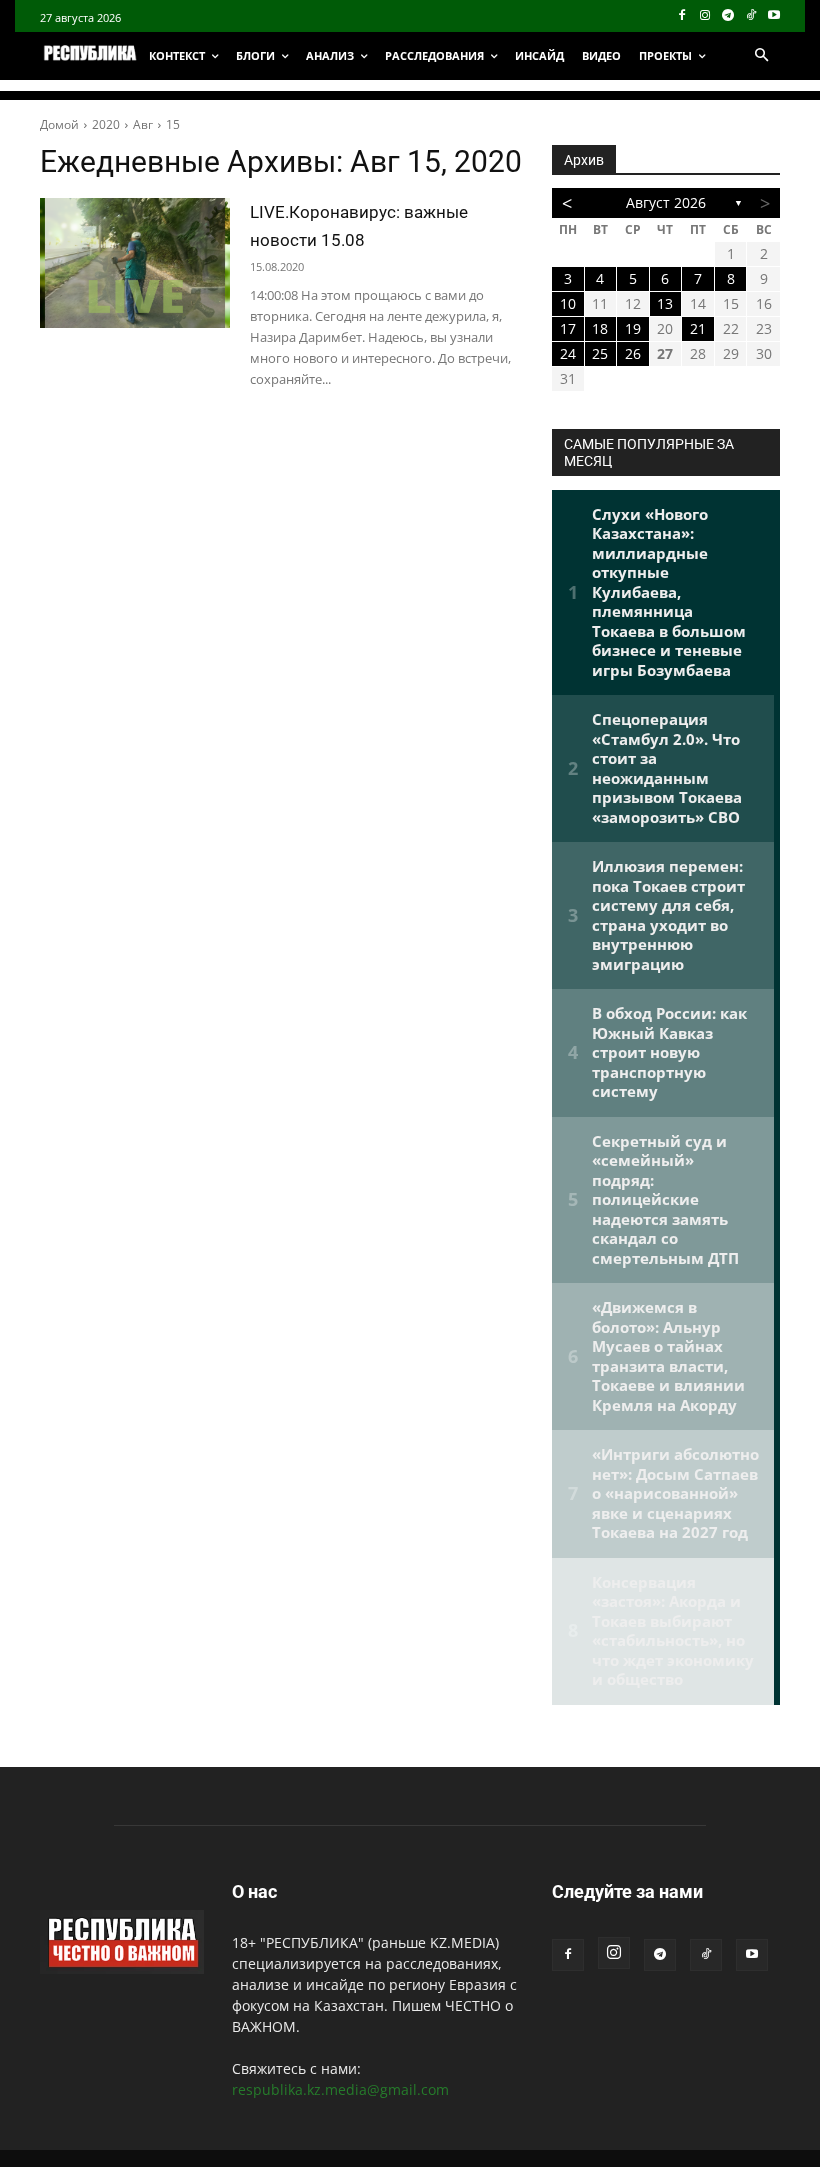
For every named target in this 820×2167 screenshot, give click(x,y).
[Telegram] (728, 16)
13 (665, 303)
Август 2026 (666, 202)
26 (633, 353)
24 (568, 353)
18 (600, 328)
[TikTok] (750, 16)
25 (600, 353)
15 (173, 124)
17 (568, 328)
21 (698, 328)
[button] (761, 56)
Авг (143, 124)
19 (633, 328)
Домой (59, 124)
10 (568, 303)
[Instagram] (705, 16)
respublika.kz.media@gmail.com (340, 2089)
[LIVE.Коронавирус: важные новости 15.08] (135, 263)
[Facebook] (682, 16)
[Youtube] (773, 16)
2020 (106, 124)
